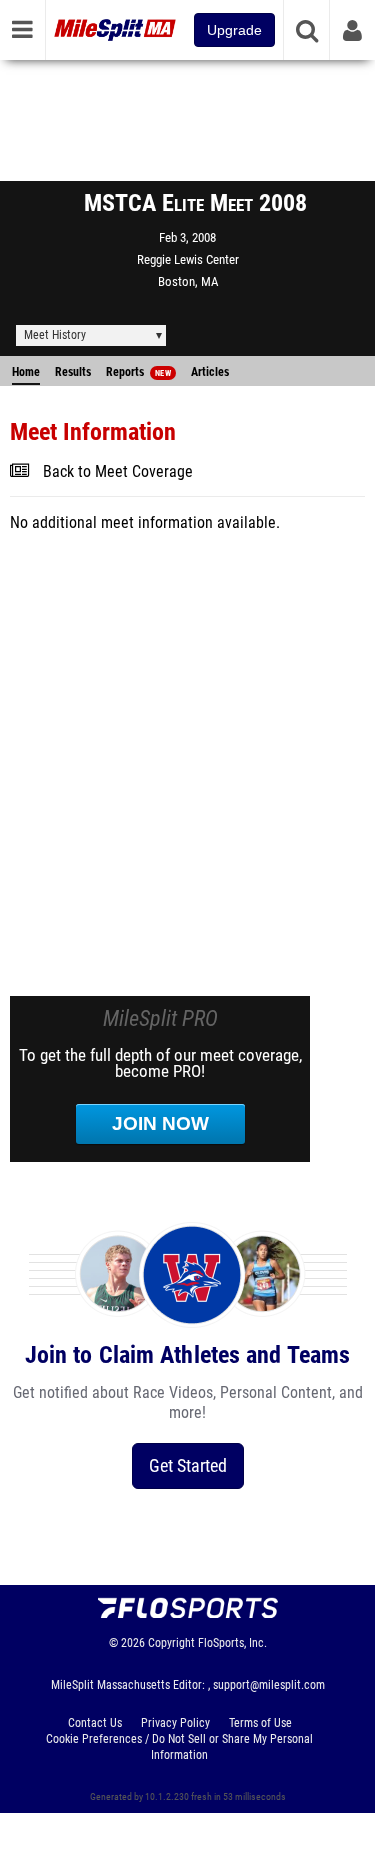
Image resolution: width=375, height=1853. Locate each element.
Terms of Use (260, 1723)
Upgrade (234, 30)
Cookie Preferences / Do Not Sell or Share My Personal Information (179, 1747)
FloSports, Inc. (232, 1643)
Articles (210, 372)
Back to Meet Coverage (118, 472)
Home (26, 372)
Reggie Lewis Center (188, 259)
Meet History (55, 335)
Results (73, 372)
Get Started (188, 1465)
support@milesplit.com (269, 1685)
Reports (138, 372)
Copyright (171, 1643)
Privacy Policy (175, 1723)
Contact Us (95, 1723)
